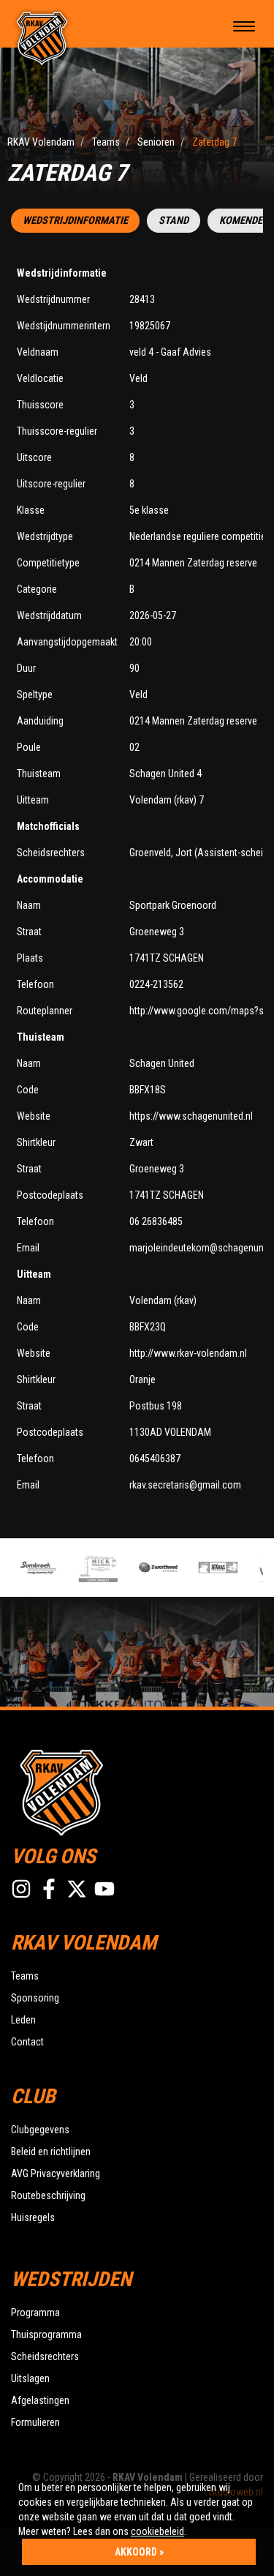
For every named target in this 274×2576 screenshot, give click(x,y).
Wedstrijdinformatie (75, 221)
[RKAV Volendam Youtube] (104, 1889)
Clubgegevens (40, 2130)
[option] (34, 1568)
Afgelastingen (40, 2400)
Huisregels (33, 2217)
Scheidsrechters (45, 2356)
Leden (23, 2020)
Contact (27, 2042)
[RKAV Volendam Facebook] (49, 1889)
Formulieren (35, 2422)
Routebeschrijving (48, 2195)
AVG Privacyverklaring (56, 2173)
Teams (25, 1976)
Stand (174, 221)
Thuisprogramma (46, 2334)
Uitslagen (30, 2378)
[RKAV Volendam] (42, 37)
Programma (35, 2313)
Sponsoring (35, 1998)
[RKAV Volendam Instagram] (21, 1889)
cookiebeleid (157, 2531)
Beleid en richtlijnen (51, 2152)
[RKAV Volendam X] (77, 1889)
